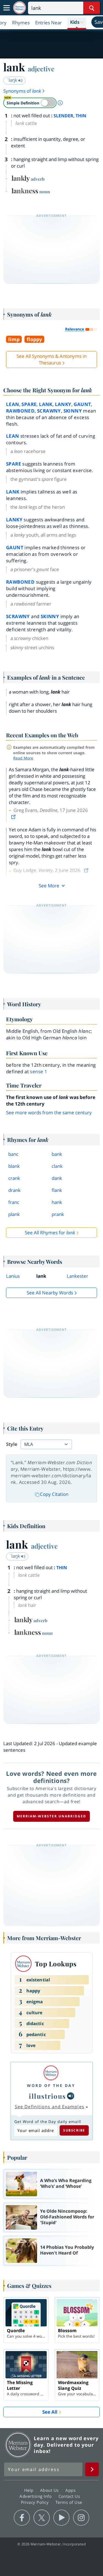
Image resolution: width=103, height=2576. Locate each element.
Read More (23, 758)
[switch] (30, 103)
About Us (50, 2490)
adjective (41, 69)
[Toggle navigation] (7, 8)
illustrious (47, 2096)
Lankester (77, 1276)
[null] (71, 2096)
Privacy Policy (36, 2502)
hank (57, 1202)
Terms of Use (69, 2502)
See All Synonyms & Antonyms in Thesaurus (51, 359)
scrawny (49, 411)
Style (12, 1444)
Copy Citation (54, 1494)
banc (13, 1154)
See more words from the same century (49, 1112)
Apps (71, 2490)
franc (14, 1202)
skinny (73, 411)
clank (57, 1166)
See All (50, 2412)
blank (14, 1166)
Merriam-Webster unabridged (51, 1816)
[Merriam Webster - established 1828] (20, 8)
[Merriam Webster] (51, 2073)
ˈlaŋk (13, 80)
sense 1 (39, 1071)
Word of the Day (51, 2085)
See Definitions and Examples (50, 2107)
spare (29, 404)
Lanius (13, 1276)
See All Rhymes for (50, 1233)
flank (57, 1190)
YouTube (61, 2518)
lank (46, 404)
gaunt (82, 404)
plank (14, 1214)
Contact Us (70, 2496)
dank (57, 1178)
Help (30, 2490)
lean (13, 404)
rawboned (20, 411)
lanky (63, 404)
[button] (77, 22)
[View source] (14, 817)
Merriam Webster (18, 2445)
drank (14, 1190)
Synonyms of (22, 91)
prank (58, 1214)
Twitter (42, 2518)
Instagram (81, 2518)
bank (57, 1154)
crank (14, 1178)
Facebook (22, 2518)
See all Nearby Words (50, 1293)
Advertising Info (36, 2496)
